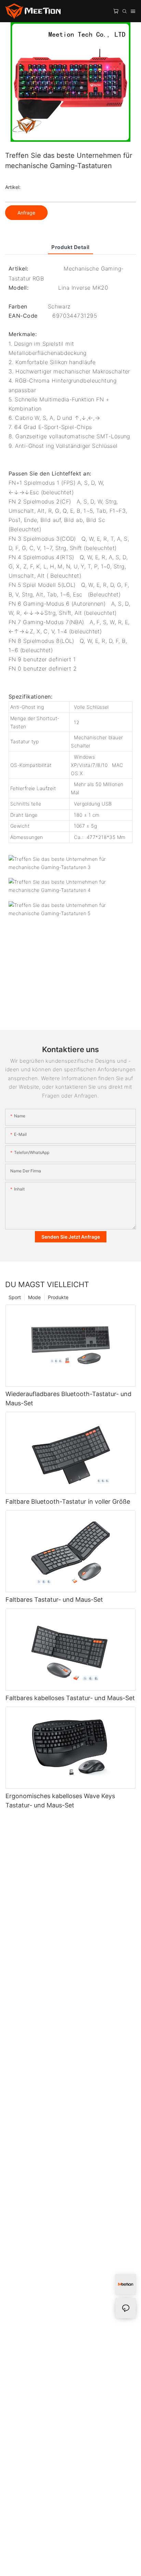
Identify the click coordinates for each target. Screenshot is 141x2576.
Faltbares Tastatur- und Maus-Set (54, 1600)
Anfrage (26, 213)
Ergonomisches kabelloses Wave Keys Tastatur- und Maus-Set (60, 1801)
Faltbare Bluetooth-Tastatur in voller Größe (68, 1501)
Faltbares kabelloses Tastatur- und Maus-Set (70, 1698)
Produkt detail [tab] (70, 247)
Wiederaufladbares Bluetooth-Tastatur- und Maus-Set (68, 1399)
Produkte (58, 1297)
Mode (34, 1297)
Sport (15, 1297)
